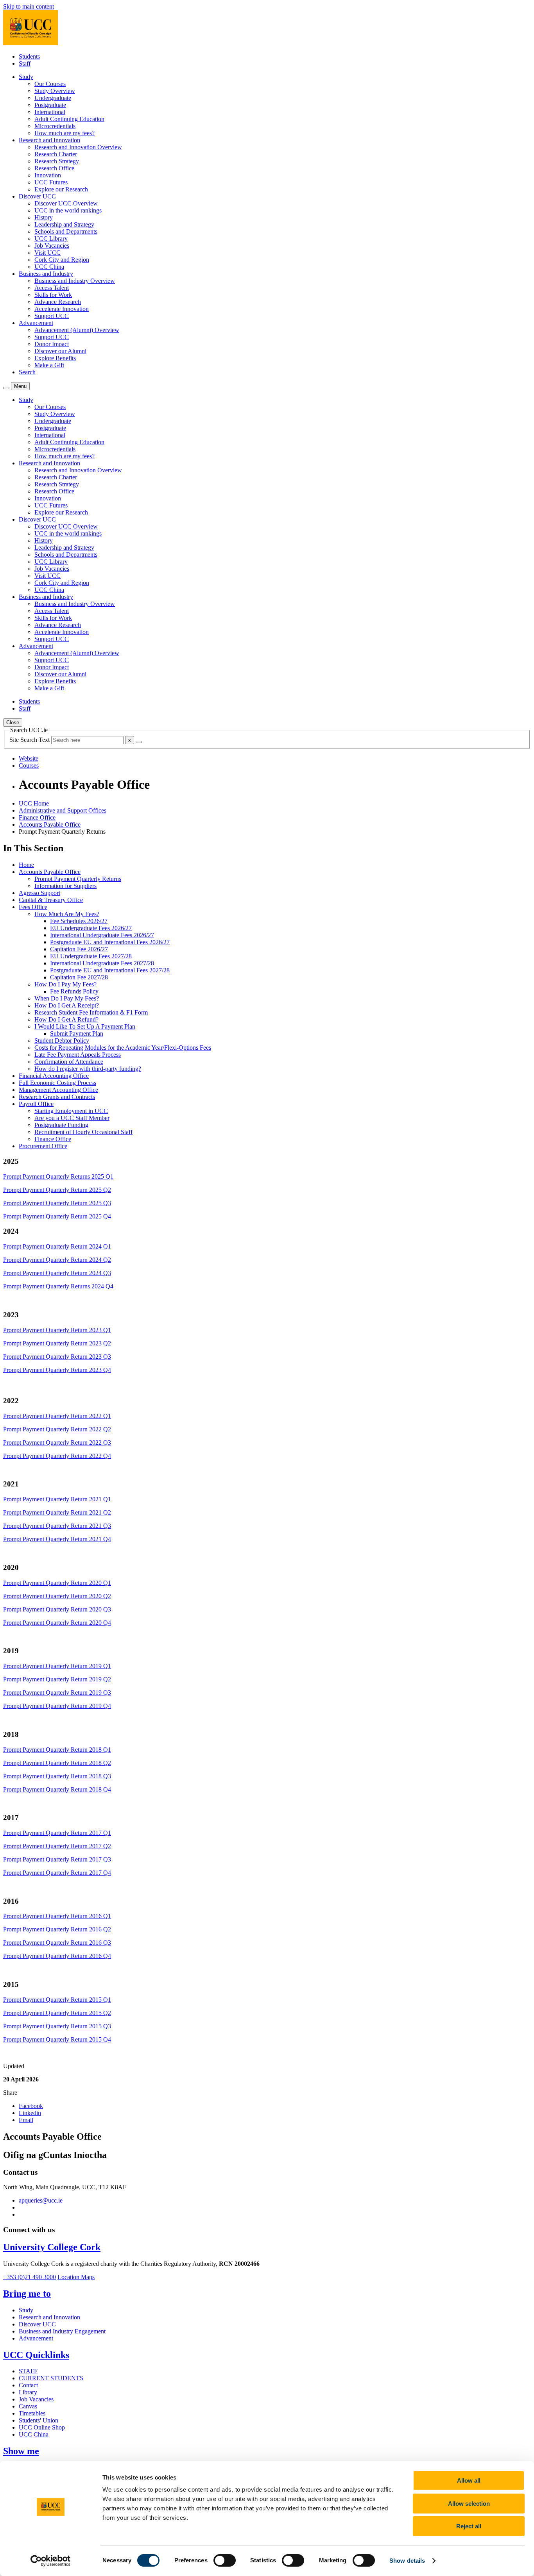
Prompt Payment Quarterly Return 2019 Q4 (57, 1706)
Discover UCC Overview (66, 203)
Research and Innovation (49, 2317)
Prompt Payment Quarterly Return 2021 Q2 (57, 1512)
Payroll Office (36, 1104)
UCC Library (51, 238)
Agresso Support (39, 893)
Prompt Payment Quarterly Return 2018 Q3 (57, 1776)
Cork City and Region (62, 260)
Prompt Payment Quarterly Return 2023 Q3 (57, 1357)
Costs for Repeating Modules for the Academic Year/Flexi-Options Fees (123, 1048)
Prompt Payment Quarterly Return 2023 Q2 (57, 1343)
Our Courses (50, 84)
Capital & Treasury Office (51, 900)
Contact (28, 2385)
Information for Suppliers (65, 886)
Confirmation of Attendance (69, 1062)
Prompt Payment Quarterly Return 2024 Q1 (57, 1246)
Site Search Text (30, 740)
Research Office (54, 168)
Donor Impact (52, 344)
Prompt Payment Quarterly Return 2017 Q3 (57, 1859)
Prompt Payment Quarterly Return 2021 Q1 (57, 1499)
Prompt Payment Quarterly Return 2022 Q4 (57, 1456)
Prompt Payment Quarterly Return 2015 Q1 (57, 2000)
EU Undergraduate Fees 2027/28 (91, 956)
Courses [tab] (29, 765)
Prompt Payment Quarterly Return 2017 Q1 (57, 1833)
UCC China (49, 267)
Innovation (48, 175)
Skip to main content (29, 6)
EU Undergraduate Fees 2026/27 (91, 928)
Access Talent (52, 288)
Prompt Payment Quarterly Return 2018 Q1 (57, 1750)
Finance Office (37, 817)
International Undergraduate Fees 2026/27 (102, 935)
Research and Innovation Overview (78, 147)
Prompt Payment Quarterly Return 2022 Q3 (57, 1443)
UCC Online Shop (42, 2427)
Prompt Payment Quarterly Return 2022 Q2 (57, 1429)
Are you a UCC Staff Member (72, 1118)
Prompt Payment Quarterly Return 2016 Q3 (57, 1943)
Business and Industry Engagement (62, 2331)
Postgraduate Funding (61, 1125)
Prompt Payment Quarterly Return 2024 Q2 (57, 1260)
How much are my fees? (65, 133)
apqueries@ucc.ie (41, 2200)
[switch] (225, 2560)
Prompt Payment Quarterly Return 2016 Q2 (57, 1929)
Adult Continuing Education (69, 119)
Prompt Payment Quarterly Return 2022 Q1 (57, 1416)
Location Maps (76, 2277)
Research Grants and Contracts (57, 1097)
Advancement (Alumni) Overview (77, 330)
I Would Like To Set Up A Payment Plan (85, 1026)
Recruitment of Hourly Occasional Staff (83, 1132)
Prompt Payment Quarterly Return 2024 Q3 (57, 1273)
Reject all (469, 2526)
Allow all (469, 2480)
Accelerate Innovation (62, 309)
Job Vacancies (52, 246)
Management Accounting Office (58, 1090)
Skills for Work (53, 295)
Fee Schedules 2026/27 (79, 921)
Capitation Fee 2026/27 (79, 949)
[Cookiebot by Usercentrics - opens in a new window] (51, 2561)
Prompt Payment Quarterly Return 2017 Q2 (57, 1846)
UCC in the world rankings (68, 210)
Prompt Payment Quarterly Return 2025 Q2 (57, 1190)
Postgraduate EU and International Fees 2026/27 (110, 942)
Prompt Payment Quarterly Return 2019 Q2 (57, 1679)
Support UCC (52, 316)
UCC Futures (51, 182)
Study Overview (55, 91)
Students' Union (39, 2420)
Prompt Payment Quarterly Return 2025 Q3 (57, 1203)
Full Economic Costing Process (57, 1083)
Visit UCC (47, 253)
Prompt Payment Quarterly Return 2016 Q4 (57, 1956)
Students (29, 56)
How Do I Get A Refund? (66, 1019)
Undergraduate (53, 98)
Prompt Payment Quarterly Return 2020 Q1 (57, 1583)
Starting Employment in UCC (71, 1111)
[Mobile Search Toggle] (6, 388)
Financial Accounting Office (54, 1076)
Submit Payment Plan (77, 1033)
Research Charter (56, 154)
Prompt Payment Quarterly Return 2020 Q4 (57, 1623)
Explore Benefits (55, 358)
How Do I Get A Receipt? (67, 1005)
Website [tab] (29, 758)
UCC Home (34, 803)
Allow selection (469, 2504)
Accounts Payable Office (50, 824)
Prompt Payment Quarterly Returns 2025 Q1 (58, 1176)
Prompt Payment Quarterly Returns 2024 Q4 (58, 1286)
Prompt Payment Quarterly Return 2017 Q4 (57, 1873)
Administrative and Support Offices (63, 810)
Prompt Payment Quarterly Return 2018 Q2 (57, 1763)
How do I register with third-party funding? (88, 1069)
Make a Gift (49, 365)
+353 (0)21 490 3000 (30, 2277)
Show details (407, 2561)
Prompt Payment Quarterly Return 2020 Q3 (57, 1609)
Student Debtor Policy (62, 1041)
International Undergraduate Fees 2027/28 (102, 963)
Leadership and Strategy (64, 224)
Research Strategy (57, 161)
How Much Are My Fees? (67, 914)
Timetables (32, 2413)
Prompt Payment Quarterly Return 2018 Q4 (57, 1789)
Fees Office (33, 907)
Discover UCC (37, 2324)
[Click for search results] (139, 742)
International (50, 112)
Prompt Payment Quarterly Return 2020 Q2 (57, 1596)
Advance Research (58, 302)
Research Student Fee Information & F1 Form (91, 1012)
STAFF (28, 2371)
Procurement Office (43, 1146)
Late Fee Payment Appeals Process (78, 1055)
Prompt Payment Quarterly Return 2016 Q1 (57, 1916)
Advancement (36, 2338)
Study (26, 2310)
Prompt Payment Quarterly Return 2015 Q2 (57, 2013)
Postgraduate (50, 105)
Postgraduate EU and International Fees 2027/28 (110, 970)
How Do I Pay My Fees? (65, 984)
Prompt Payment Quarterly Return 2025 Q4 (57, 1216)
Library (28, 2392)
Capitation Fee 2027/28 (79, 977)
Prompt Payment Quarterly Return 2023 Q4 (57, 1370)
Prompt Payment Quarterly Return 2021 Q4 (57, 1539)
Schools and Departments (66, 231)
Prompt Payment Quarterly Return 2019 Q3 (57, 1693)
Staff (25, 63)
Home (26, 865)
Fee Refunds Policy (74, 991)
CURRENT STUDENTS (51, 2378)
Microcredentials (55, 126)
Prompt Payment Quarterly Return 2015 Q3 (57, 2026)
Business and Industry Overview (75, 281)
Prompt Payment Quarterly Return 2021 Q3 (57, 1526)
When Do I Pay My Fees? (67, 998)
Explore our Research (61, 189)
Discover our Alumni (60, 351)
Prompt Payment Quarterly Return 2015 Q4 (57, 2039)
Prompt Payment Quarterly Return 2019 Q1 (57, 1666)
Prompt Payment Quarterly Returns (78, 879)
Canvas (28, 2406)
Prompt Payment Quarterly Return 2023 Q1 (57, 1330)
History (44, 217)
